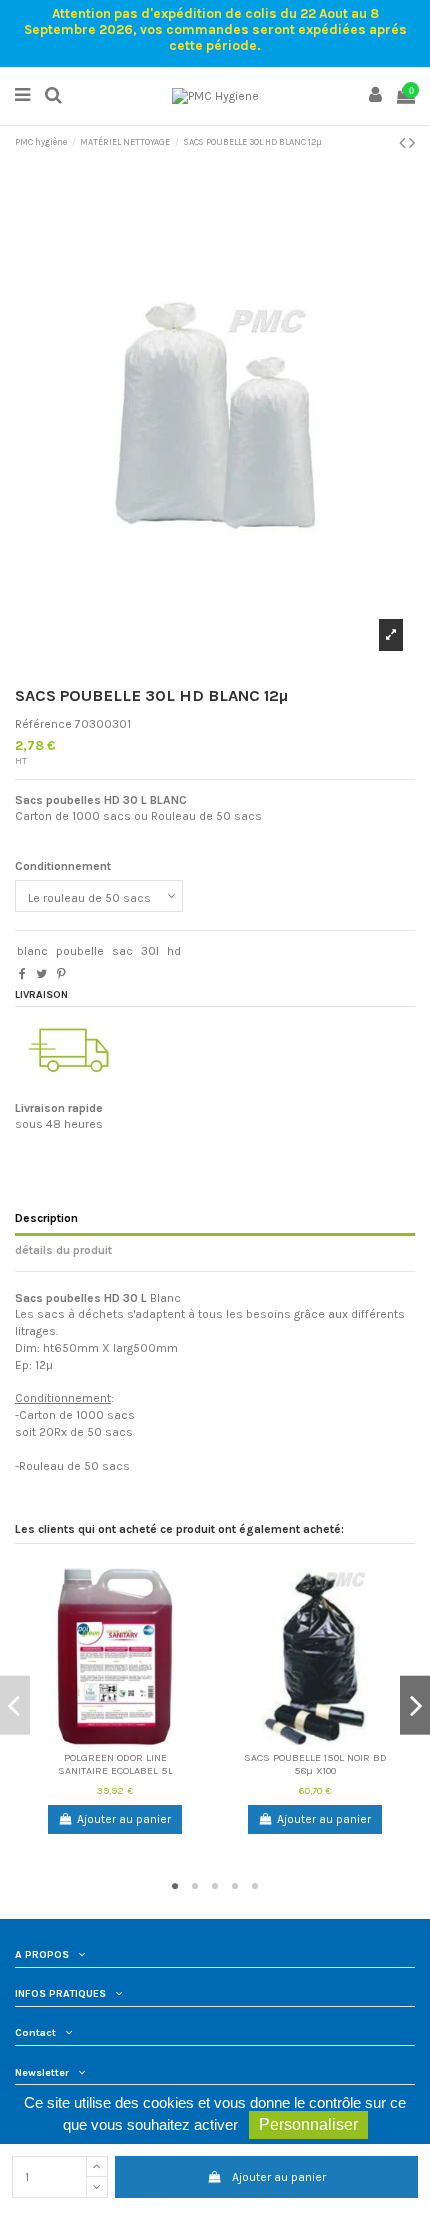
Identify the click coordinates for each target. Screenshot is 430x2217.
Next (415, 1705)
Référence (43, 724)
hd (174, 951)
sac (122, 951)
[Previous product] (404, 143)
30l (150, 951)
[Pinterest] (61, 974)
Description (46, 1218)
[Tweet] (41, 974)
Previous (15, 1705)
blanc (32, 951)
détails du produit (63, 1250)
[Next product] (412, 143)
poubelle (80, 951)
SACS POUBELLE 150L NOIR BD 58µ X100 (315, 1764)
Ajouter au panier (279, 2177)
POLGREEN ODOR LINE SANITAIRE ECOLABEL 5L (115, 1764)
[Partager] (22, 974)
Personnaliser (308, 2124)
